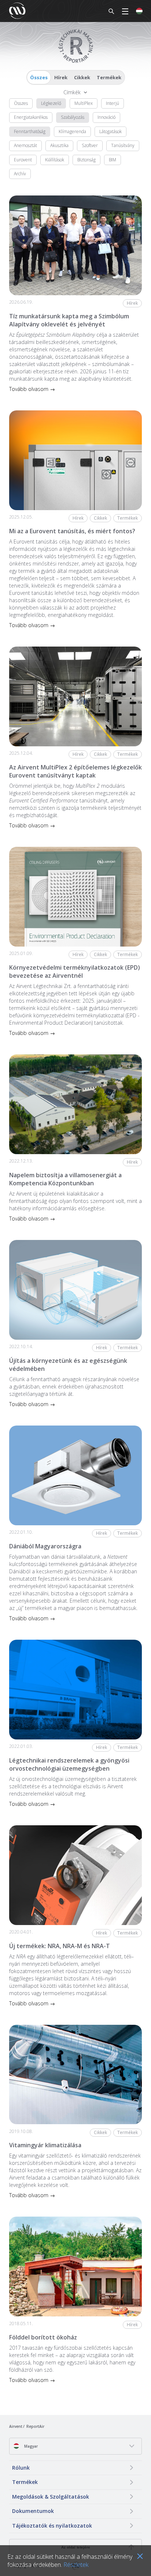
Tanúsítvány (123, 145)
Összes (39, 77)
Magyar (30, 2446)
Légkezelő (51, 103)
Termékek (109, 77)
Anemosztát (25, 145)
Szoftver (90, 145)
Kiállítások (55, 160)
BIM (113, 160)
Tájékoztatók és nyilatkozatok (52, 2526)
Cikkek (82, 77)
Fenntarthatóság (30, 131)
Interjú (113, 103)
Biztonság (86, 160)
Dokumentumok (33, 2511)
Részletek (76, 2565)
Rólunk (21, 2468)
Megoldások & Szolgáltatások (51, 2497)
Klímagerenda (72, 131)
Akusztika (59, 145)
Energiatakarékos (31, 117)
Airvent (16, 2426)
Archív (20, 174)
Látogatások (111, 131)
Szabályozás (73, 117)
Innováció (106, 117)
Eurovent (23, 160)
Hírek (61, 77)
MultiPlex (84, 103)
